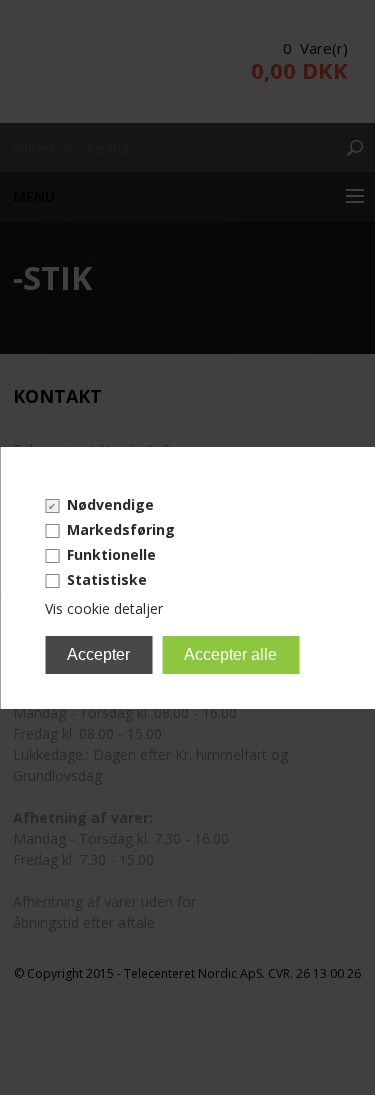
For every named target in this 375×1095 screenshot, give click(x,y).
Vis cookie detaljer (104, 608)
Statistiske (107, 579)
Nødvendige (110, 504)
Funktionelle (111, 554)
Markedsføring (121, 529)
